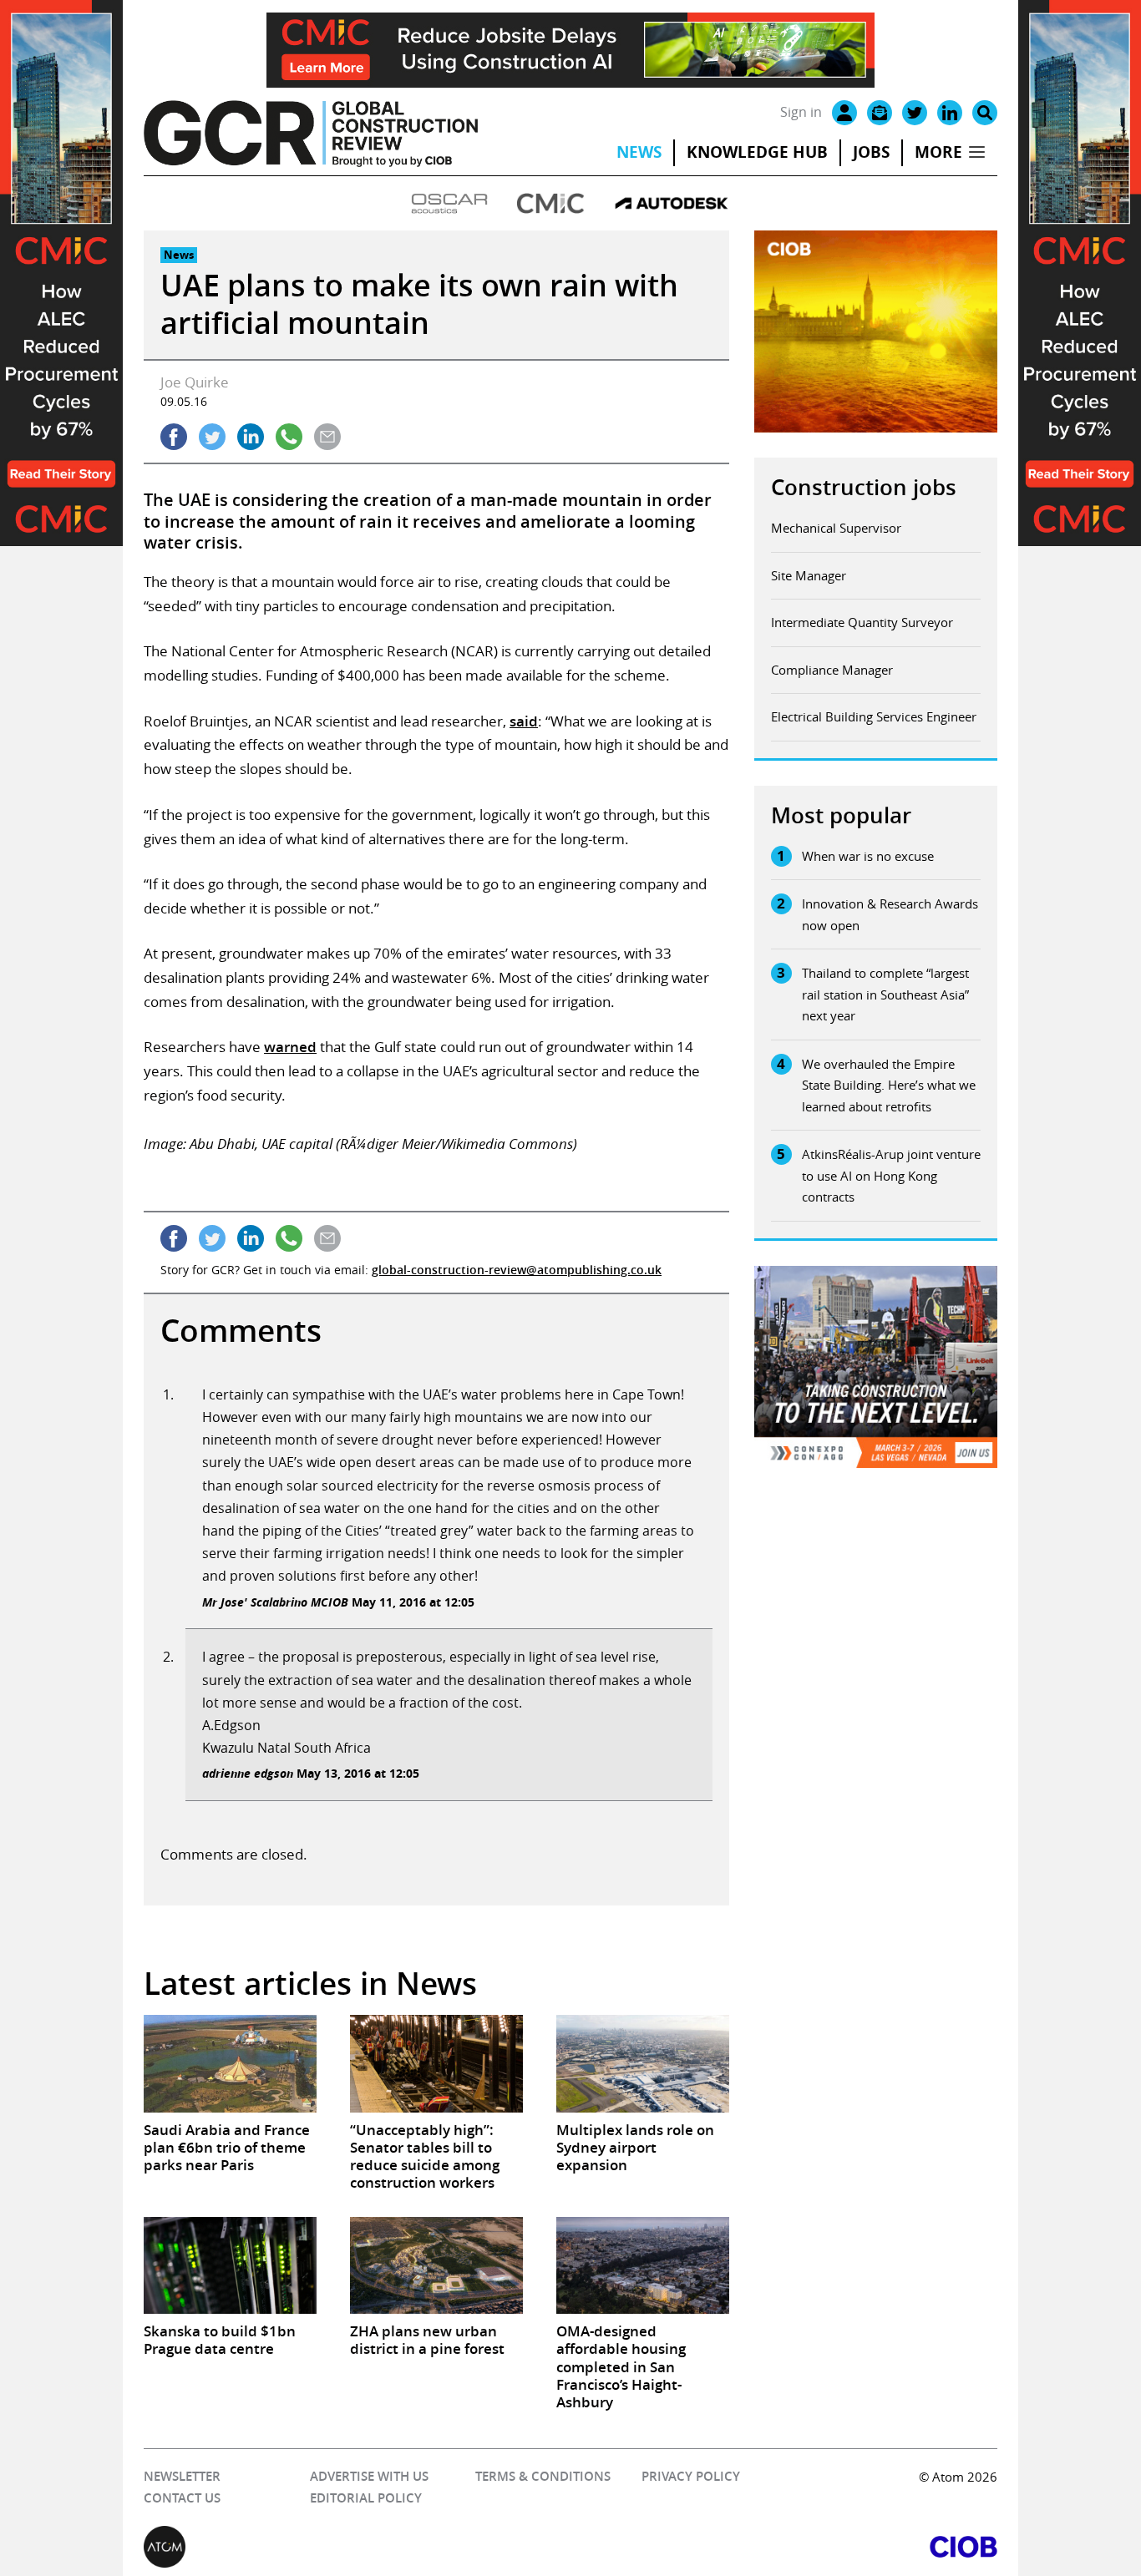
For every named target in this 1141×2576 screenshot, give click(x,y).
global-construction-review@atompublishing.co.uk (517, 1270)
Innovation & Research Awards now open (890, 914)
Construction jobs (864, 487)
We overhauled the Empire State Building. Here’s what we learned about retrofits (889, 1085)
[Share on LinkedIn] (251, 437)
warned (290, 1047)
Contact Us (182, 2498)
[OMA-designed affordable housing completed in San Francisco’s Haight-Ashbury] (643, 2265)
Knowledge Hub (757, 152)
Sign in (801, 112)
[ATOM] (357, 2547)
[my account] (844, 113)
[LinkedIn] (950, 113)
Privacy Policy (691, 2476)
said (524, 721)
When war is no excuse (868, 856)
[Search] (985, 113)
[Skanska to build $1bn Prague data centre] (230, 2265)
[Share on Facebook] (174, 437)
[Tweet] (212, 437)
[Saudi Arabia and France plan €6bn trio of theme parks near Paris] (230, 2063)
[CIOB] (784, 2547)
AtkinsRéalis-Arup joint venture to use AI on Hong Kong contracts (891, 1175)
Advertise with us (369, 2476)
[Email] (880, 113)
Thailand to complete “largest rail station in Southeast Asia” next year (885, 994)
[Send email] (327, 437)
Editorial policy (366, 2498)
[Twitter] (915, 113)
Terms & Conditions (543, 2476)
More (938, 152)
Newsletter (182, 2476)
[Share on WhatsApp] (289, 437)
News (639, 152)
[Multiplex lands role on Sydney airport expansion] (643, 2063)
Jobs (871, 152)
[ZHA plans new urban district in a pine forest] (436, 2265)
